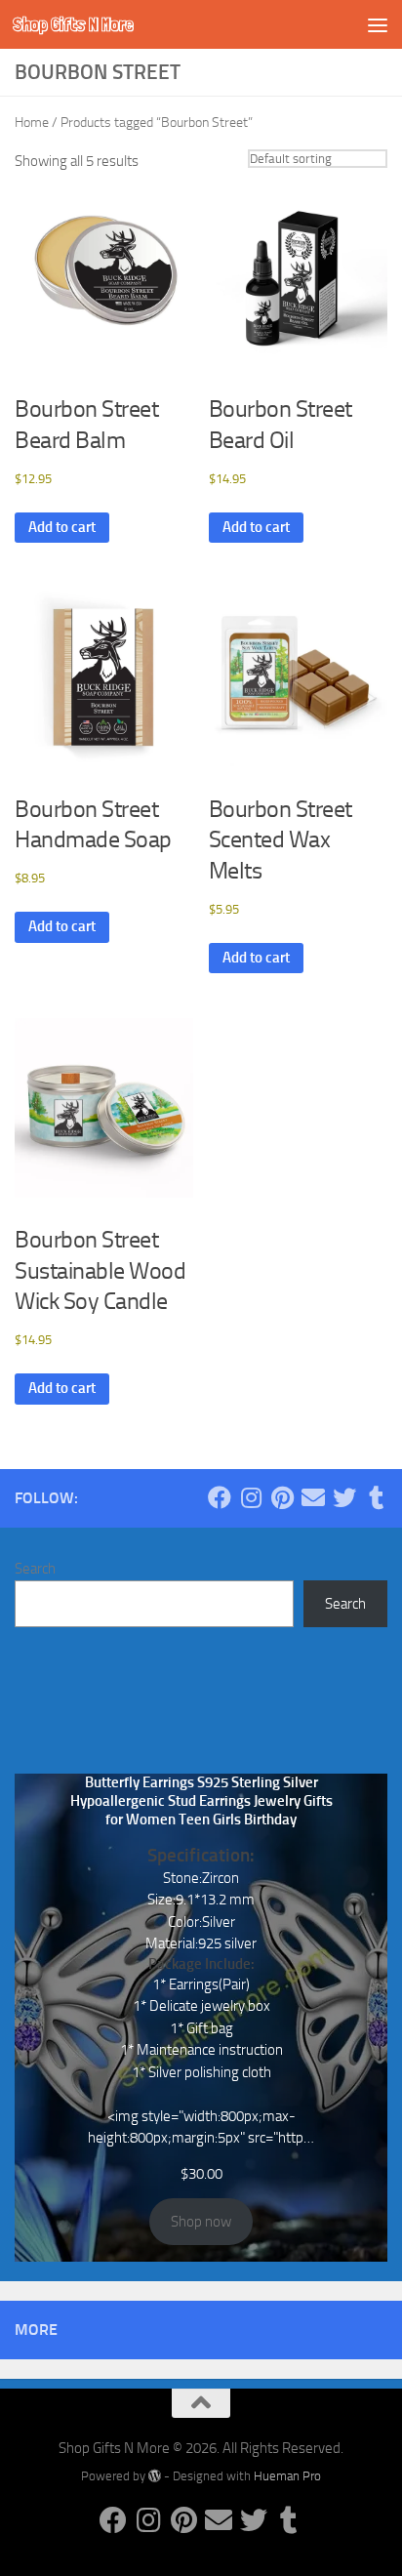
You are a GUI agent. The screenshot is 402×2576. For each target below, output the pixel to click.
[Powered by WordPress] (155, 2476)
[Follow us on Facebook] (220, 1497)
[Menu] (378, 24)
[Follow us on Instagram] (251, 1497)
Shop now (201, 2222)
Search (35, 1569)
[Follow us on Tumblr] (376, 1497)
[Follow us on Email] (313, 1497)
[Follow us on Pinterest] (282, 1497)
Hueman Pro (287, 2476)
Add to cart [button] (62, 527)
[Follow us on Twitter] (344, 1497)
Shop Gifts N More (73, 24)
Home (32, 123)
